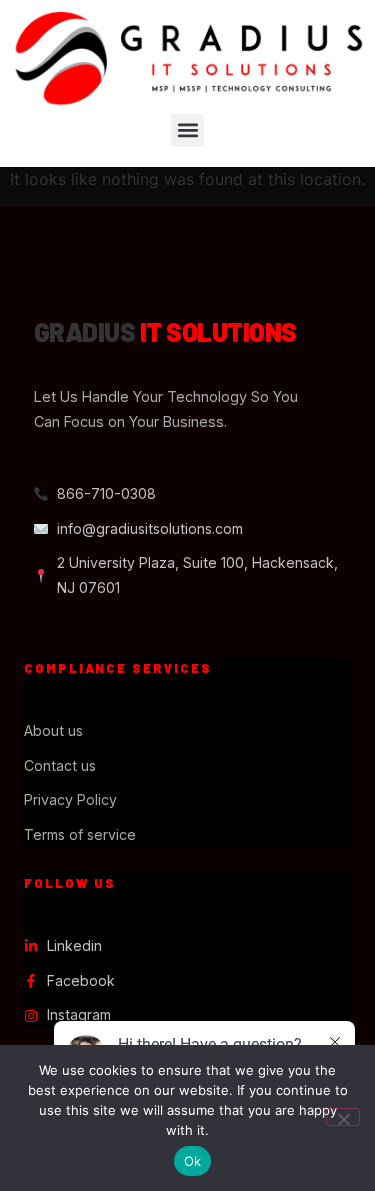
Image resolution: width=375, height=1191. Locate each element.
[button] (187, 130)
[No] (343, 1117)
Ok (193, 1161)
